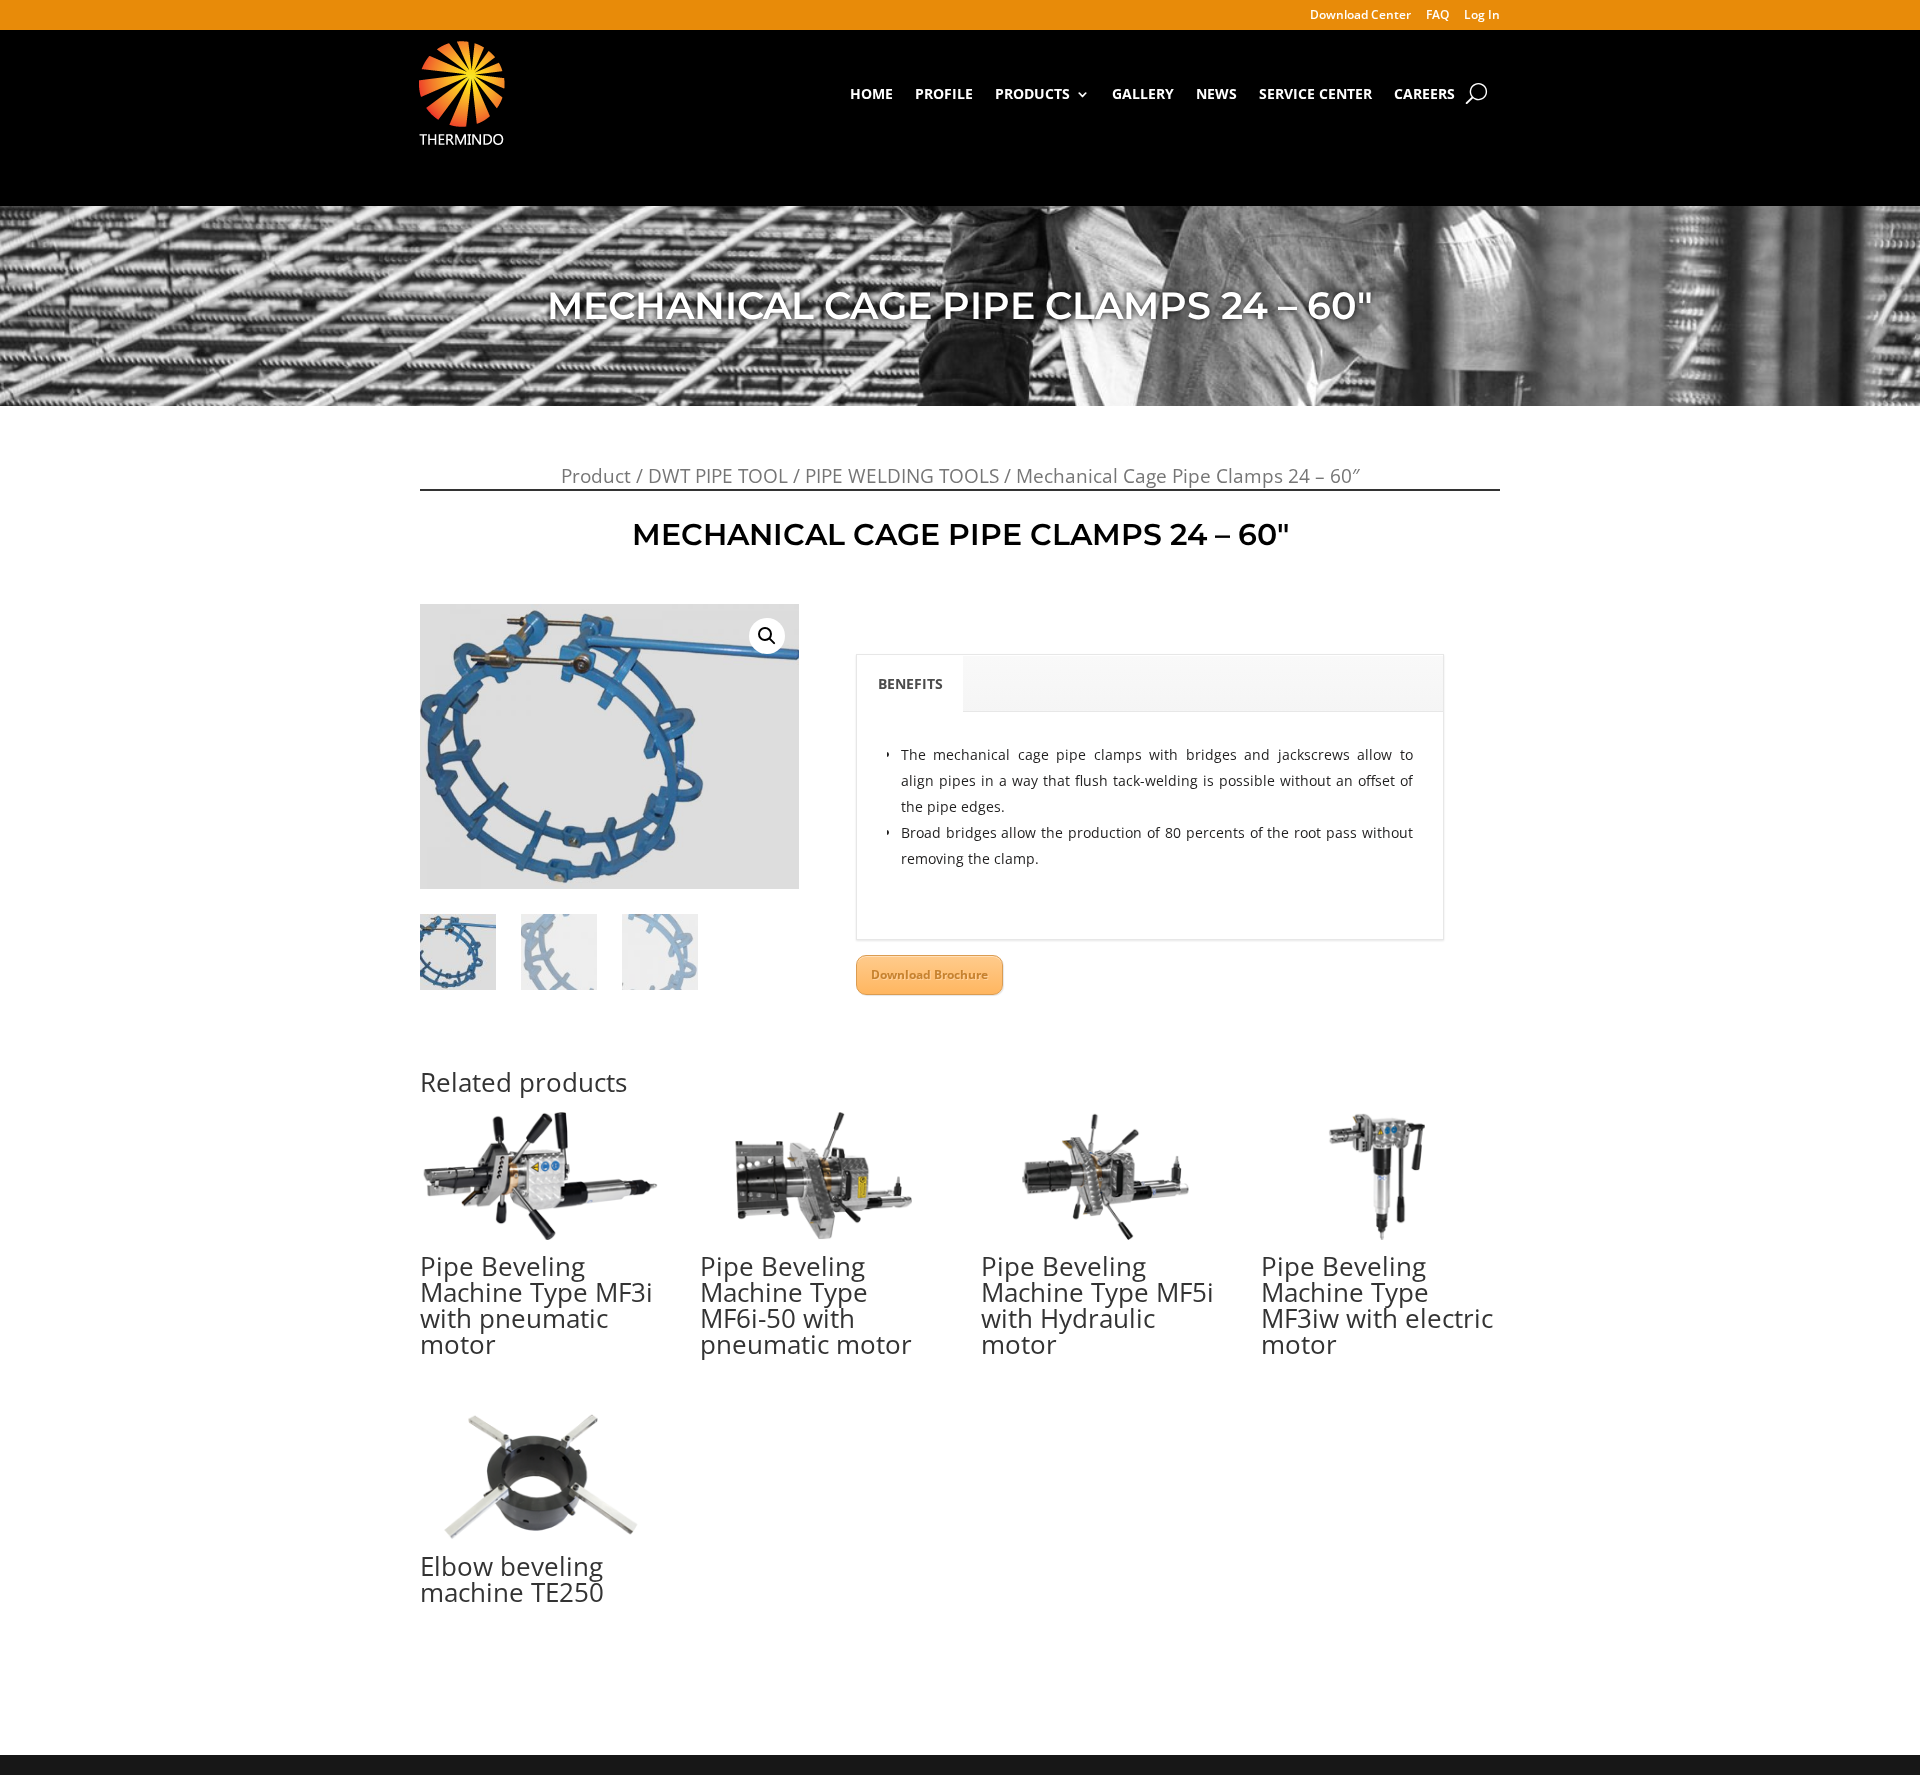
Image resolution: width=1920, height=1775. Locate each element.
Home (871, 93)
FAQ (1437, 16)
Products (1032, 93)
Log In (1482, 16)
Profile (944, 93)
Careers (1424, 93)
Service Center (1315, 93)
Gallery (1143, 93)
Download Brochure (929, 974)
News (1216, 93)
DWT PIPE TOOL (718, 476)
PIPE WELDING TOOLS (902, 476)
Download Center (1360, 16)
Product (596, 476)
